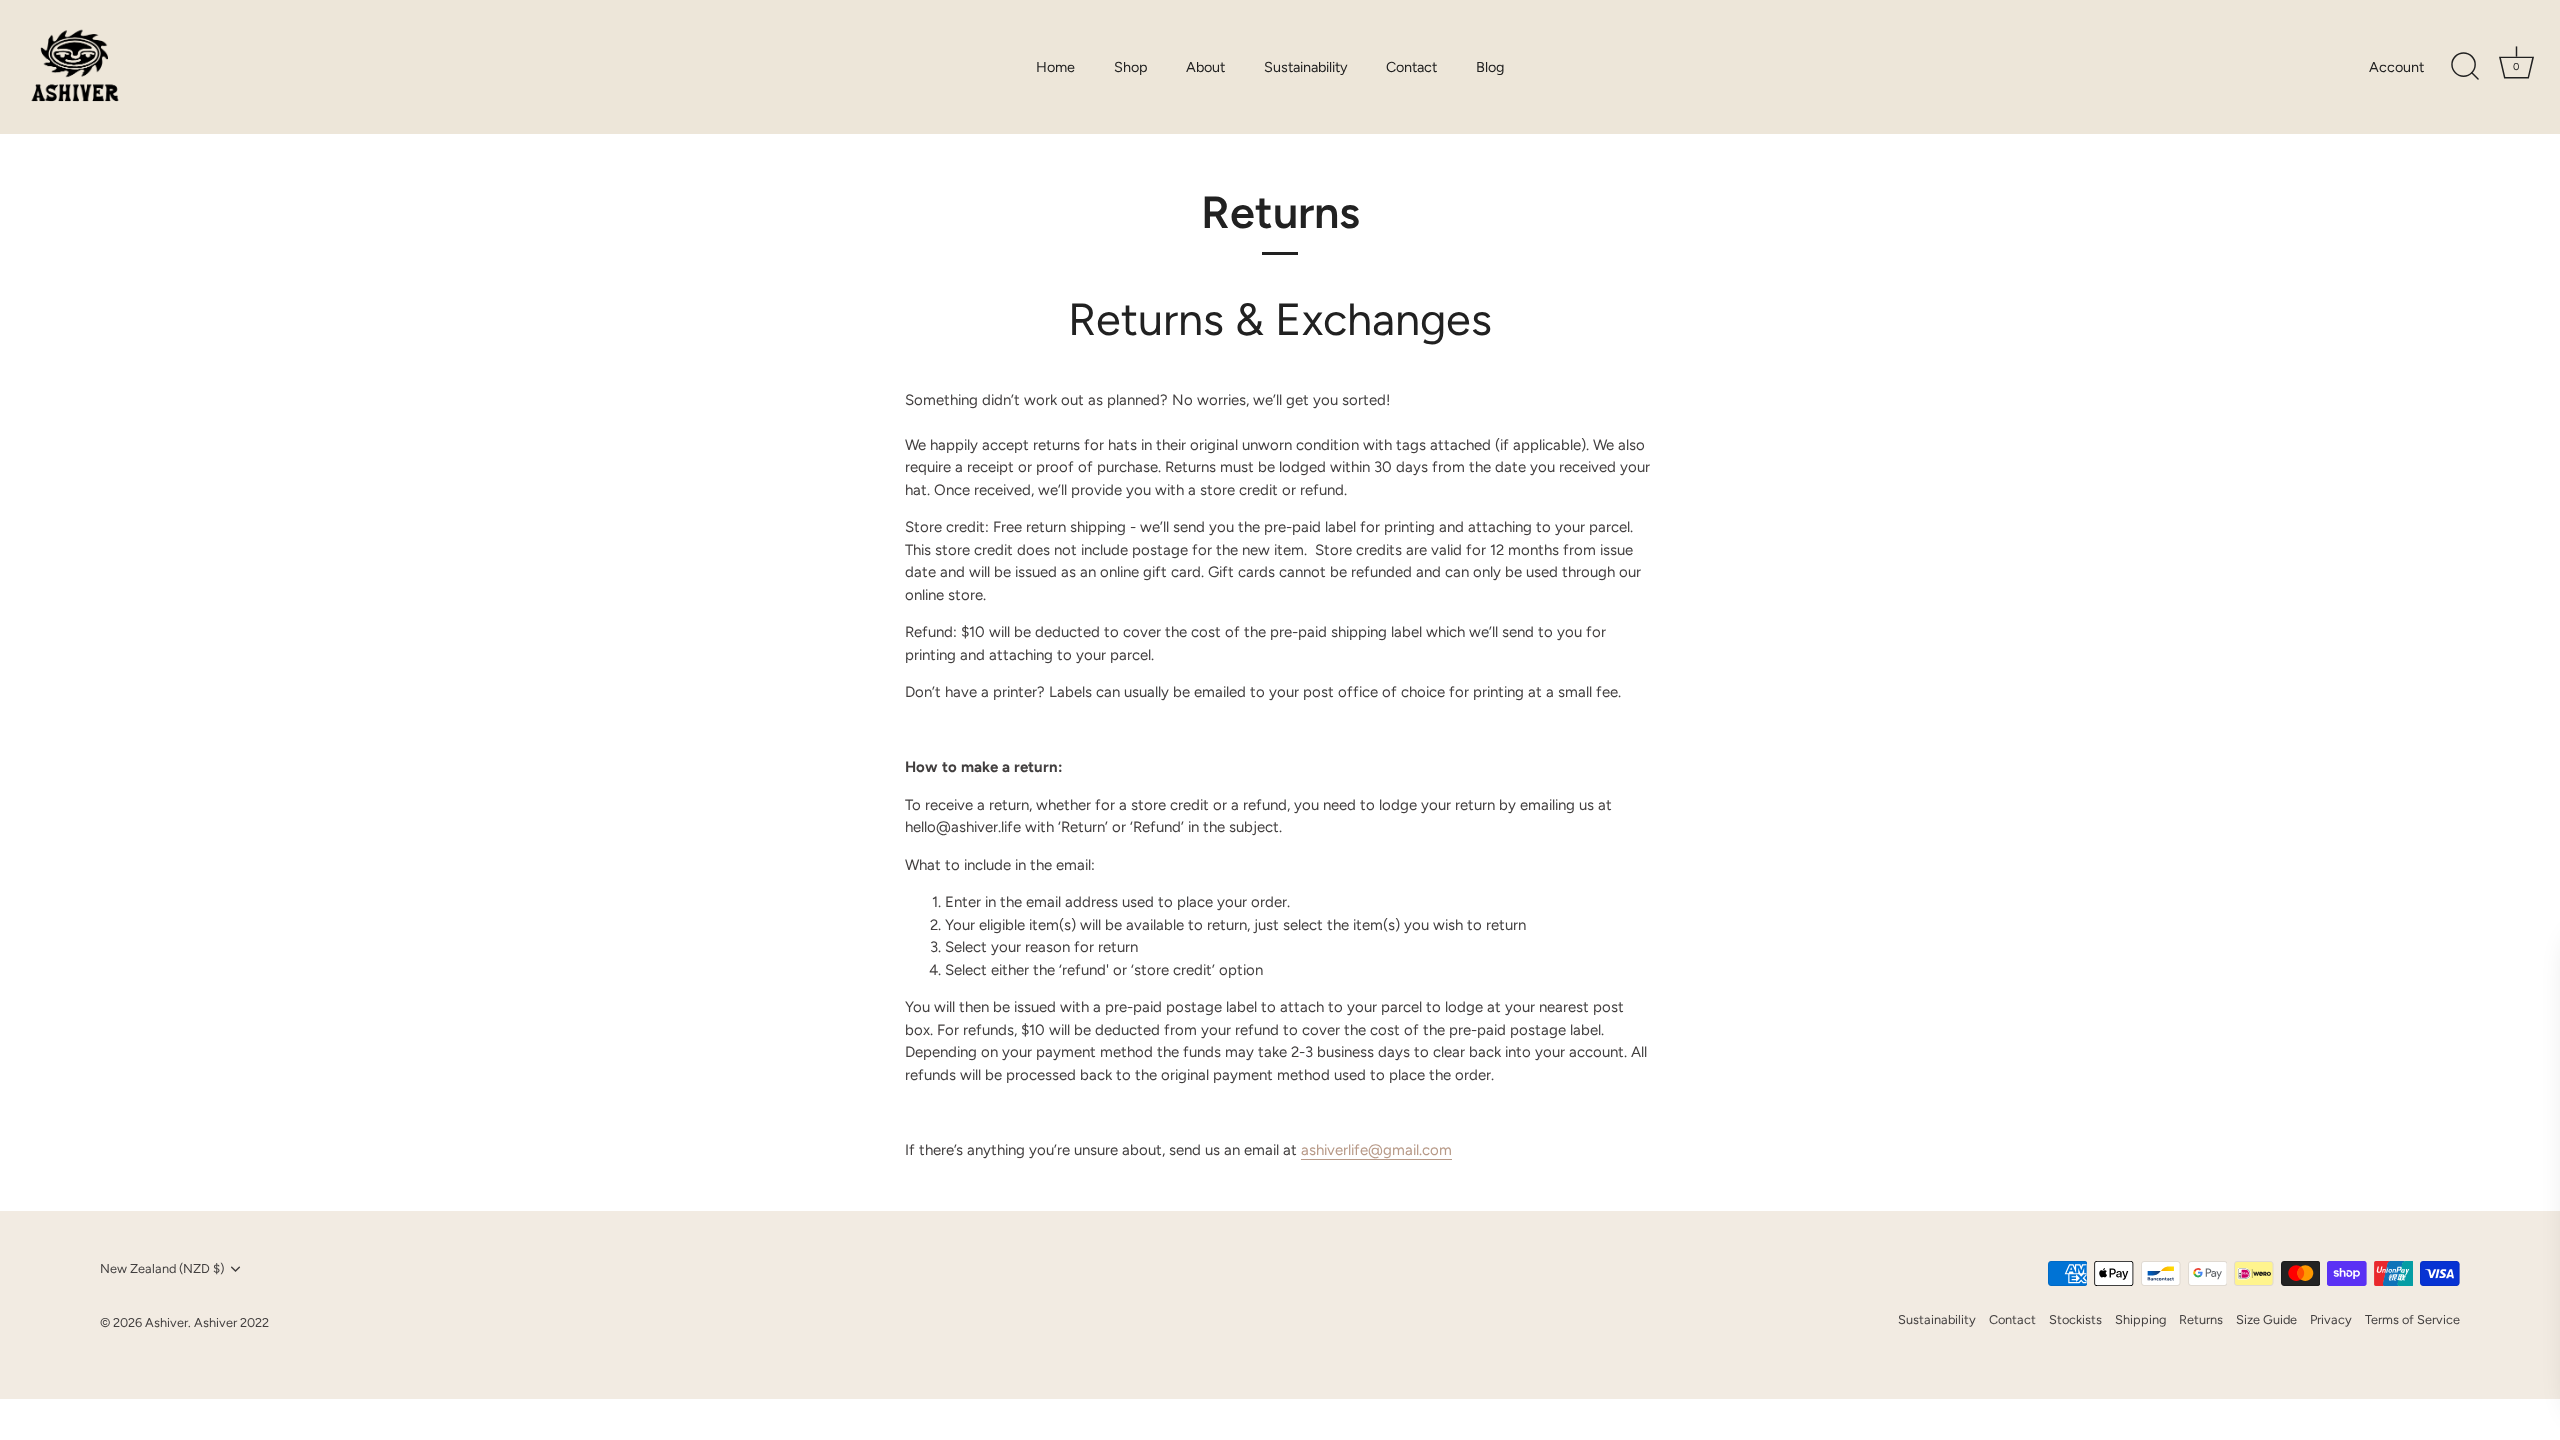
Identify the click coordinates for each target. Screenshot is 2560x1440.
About (1205, 67)
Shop (1131, 67)
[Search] (2465, 67)
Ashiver (166, 1322)
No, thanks (2360, 1375)
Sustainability (1306, 67)
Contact (1411, 67)
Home (1055, 67)
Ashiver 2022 (231, 1322)
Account (2396, 67)
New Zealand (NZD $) (162, 1268)
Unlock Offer (2360, 1246)
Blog (1490, 67)
